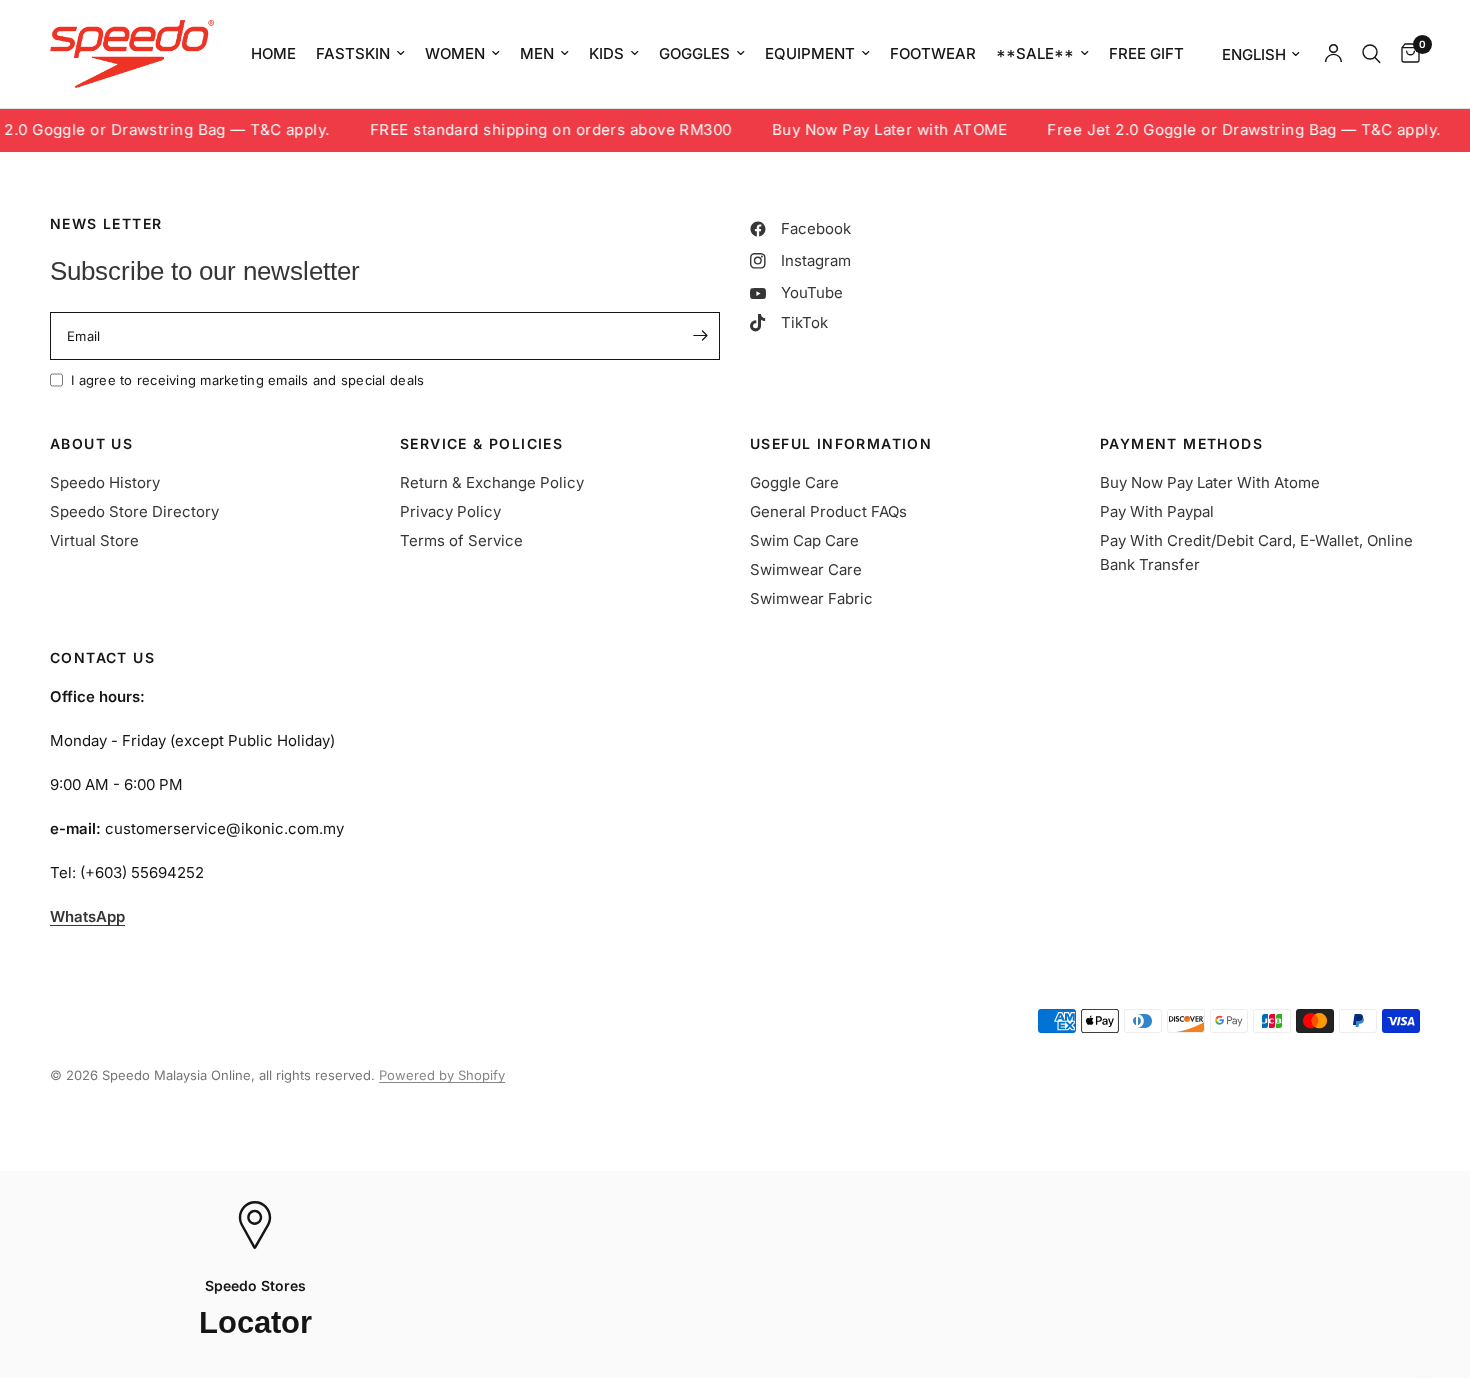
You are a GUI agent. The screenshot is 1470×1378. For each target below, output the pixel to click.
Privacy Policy (450, 511)
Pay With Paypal (1157, 511)
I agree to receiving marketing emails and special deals (247, 380)
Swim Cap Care (804, 540)
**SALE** (1035, 53)
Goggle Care (794, 482)
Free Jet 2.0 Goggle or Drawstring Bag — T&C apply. (1225, 130)
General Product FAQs (828, 511)
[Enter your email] (700, 336)
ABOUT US (91, 444)
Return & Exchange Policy (492, 482)
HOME (273, 53)
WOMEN (455, 53)
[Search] (1371, 54)
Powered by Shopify (442, 1075)
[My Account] (1333, 54)
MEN (537, 53)
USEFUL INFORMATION (841, 444)
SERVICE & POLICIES (481, 444)
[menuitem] (273, 54)
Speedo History (105, 482)
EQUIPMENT (810, 53)
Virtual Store (94, 540)
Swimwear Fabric (811, 598)
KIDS (606, 53)
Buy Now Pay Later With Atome (1210, 482)
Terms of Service (461, 540)
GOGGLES (694, 53)
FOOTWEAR (933, 53)
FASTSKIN (353, 53)
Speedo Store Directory (134, 511)
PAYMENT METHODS (1181, 444)
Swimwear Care (806, 569)
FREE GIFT (1146, 53)
